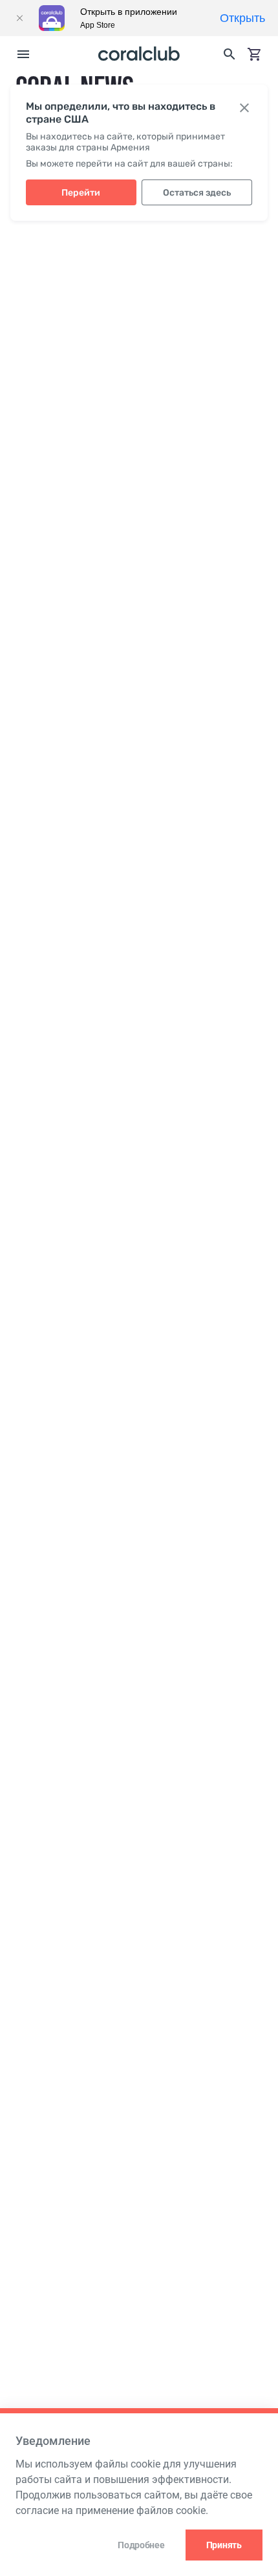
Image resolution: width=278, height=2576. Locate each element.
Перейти (81, 193)
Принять (224, 2545)
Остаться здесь (197, 193)
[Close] (19, 18)
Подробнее (141, 2545)
